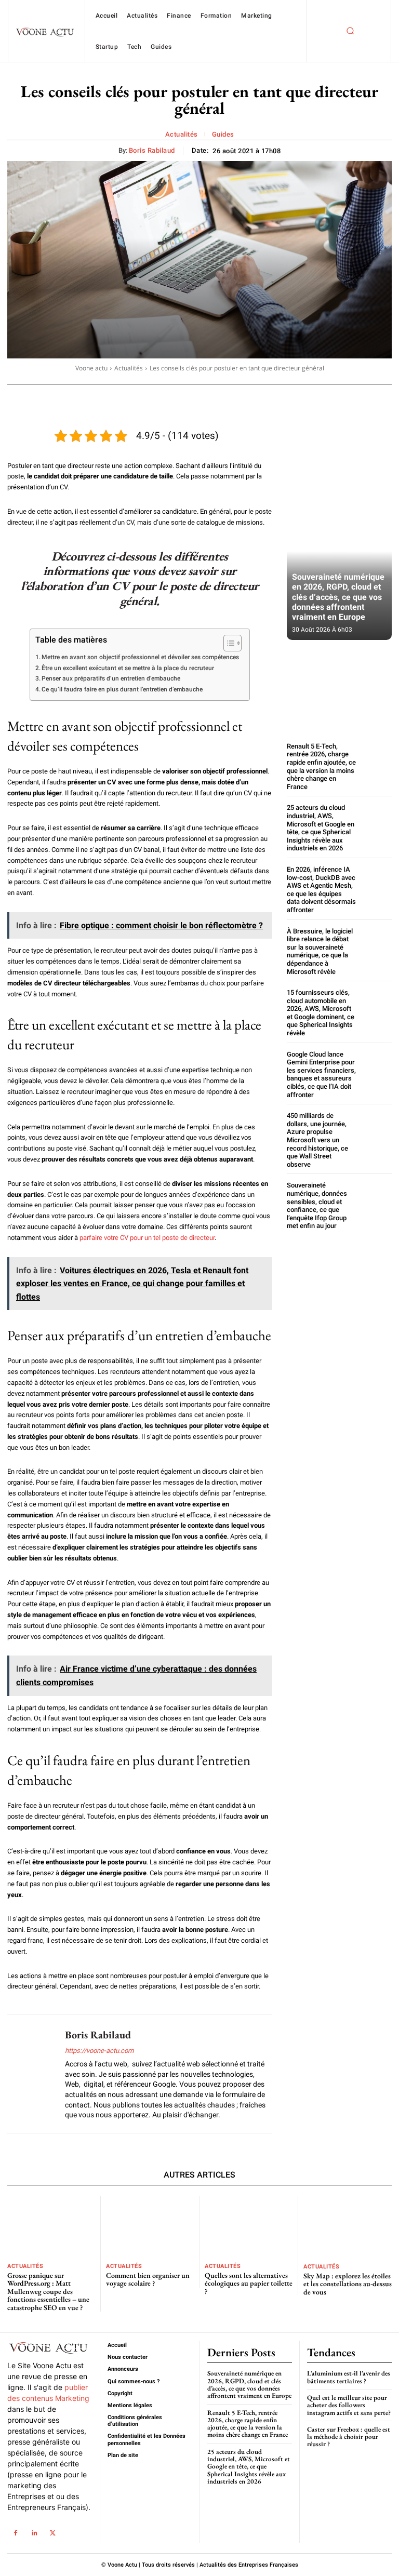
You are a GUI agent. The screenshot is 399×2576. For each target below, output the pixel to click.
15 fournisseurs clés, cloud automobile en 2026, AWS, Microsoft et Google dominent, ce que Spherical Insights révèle (321, 1013)
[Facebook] (15, 2533)
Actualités (182, 134)
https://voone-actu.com (99, 2051)
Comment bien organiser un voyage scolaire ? (148, 2279)
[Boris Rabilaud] (32, 2074)
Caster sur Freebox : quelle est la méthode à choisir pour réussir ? (349, 2437)
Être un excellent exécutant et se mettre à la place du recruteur (128, 668)
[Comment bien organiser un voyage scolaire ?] (150, 2226)
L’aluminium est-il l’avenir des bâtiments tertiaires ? (349, 2377)
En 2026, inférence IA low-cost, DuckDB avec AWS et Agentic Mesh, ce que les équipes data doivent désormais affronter (321, 890)
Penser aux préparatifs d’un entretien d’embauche (111, 678)
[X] (53, 2533)
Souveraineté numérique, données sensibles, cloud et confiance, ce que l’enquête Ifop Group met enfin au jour (317, 1205)
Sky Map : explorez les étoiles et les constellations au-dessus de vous (348, 2284)
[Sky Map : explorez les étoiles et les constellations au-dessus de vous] (348, 2227)
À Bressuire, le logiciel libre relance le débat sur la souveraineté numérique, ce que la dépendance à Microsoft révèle (320, 951)
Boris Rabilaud (152, 150)
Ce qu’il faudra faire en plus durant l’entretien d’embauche (122, 689)
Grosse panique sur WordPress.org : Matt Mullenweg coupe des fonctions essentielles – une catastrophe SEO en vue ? (48, 2291)
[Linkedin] (34, 2533)
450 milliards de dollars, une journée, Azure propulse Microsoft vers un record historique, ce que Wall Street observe (317, 1140)
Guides (223, 134)
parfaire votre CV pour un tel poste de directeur (147, 1238)
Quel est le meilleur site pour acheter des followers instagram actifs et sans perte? (349, 2405)
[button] (350, 31)
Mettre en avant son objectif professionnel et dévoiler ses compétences (140, 657)
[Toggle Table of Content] (227, 643)
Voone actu (91, 368)
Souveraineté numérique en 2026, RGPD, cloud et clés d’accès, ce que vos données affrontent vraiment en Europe (338, 597)
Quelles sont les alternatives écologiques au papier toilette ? (249, 2283)
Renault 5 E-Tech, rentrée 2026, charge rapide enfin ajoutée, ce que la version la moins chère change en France (321, 766)
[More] (362, 398)
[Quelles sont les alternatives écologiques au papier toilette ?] (249, 2226)
